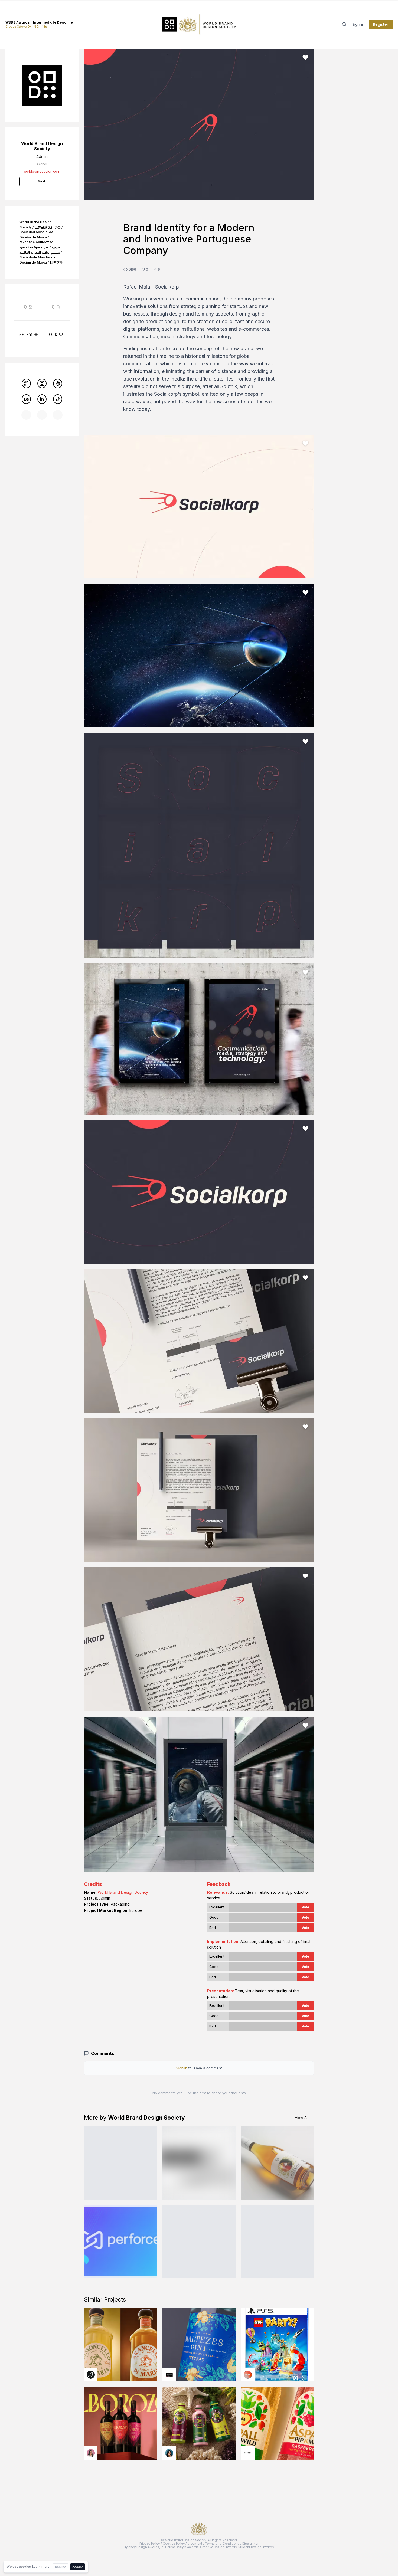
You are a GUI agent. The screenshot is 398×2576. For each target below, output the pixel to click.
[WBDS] (26, 383)
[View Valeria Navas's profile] (91, 2453)
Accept (78, 2567)
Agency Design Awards (142, 2547)
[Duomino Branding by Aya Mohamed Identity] (278, 2241)
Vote (305, 1907)
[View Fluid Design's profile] (248, 2375)
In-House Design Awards (180, 2547)
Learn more (41, 2567)
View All (302, 2118)
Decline (61, 2567)
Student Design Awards (256, 2547)
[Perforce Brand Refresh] (120, 2241)
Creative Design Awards (218, 2547)
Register (381, 24)
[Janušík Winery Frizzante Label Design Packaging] (278, 2163)
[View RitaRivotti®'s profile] (169, 2375)
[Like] (305, 57)
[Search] (344, 24)
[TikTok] (58, 399)
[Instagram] (42, 383)
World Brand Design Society (123, 1892)
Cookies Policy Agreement (182, 2544)
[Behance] (26, 399)
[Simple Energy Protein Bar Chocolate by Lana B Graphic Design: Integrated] (120, 2163)
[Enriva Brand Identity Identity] (199, 2163)
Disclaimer (250, 2544)
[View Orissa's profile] (169, 2453)
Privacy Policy (150, 2544)
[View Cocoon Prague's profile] (248, 2453)
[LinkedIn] (42, 399)
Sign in (358, 24)
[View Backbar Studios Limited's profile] (91, 2375)
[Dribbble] (58, 383)
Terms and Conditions (222, 2544)
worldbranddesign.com (42, 172)
